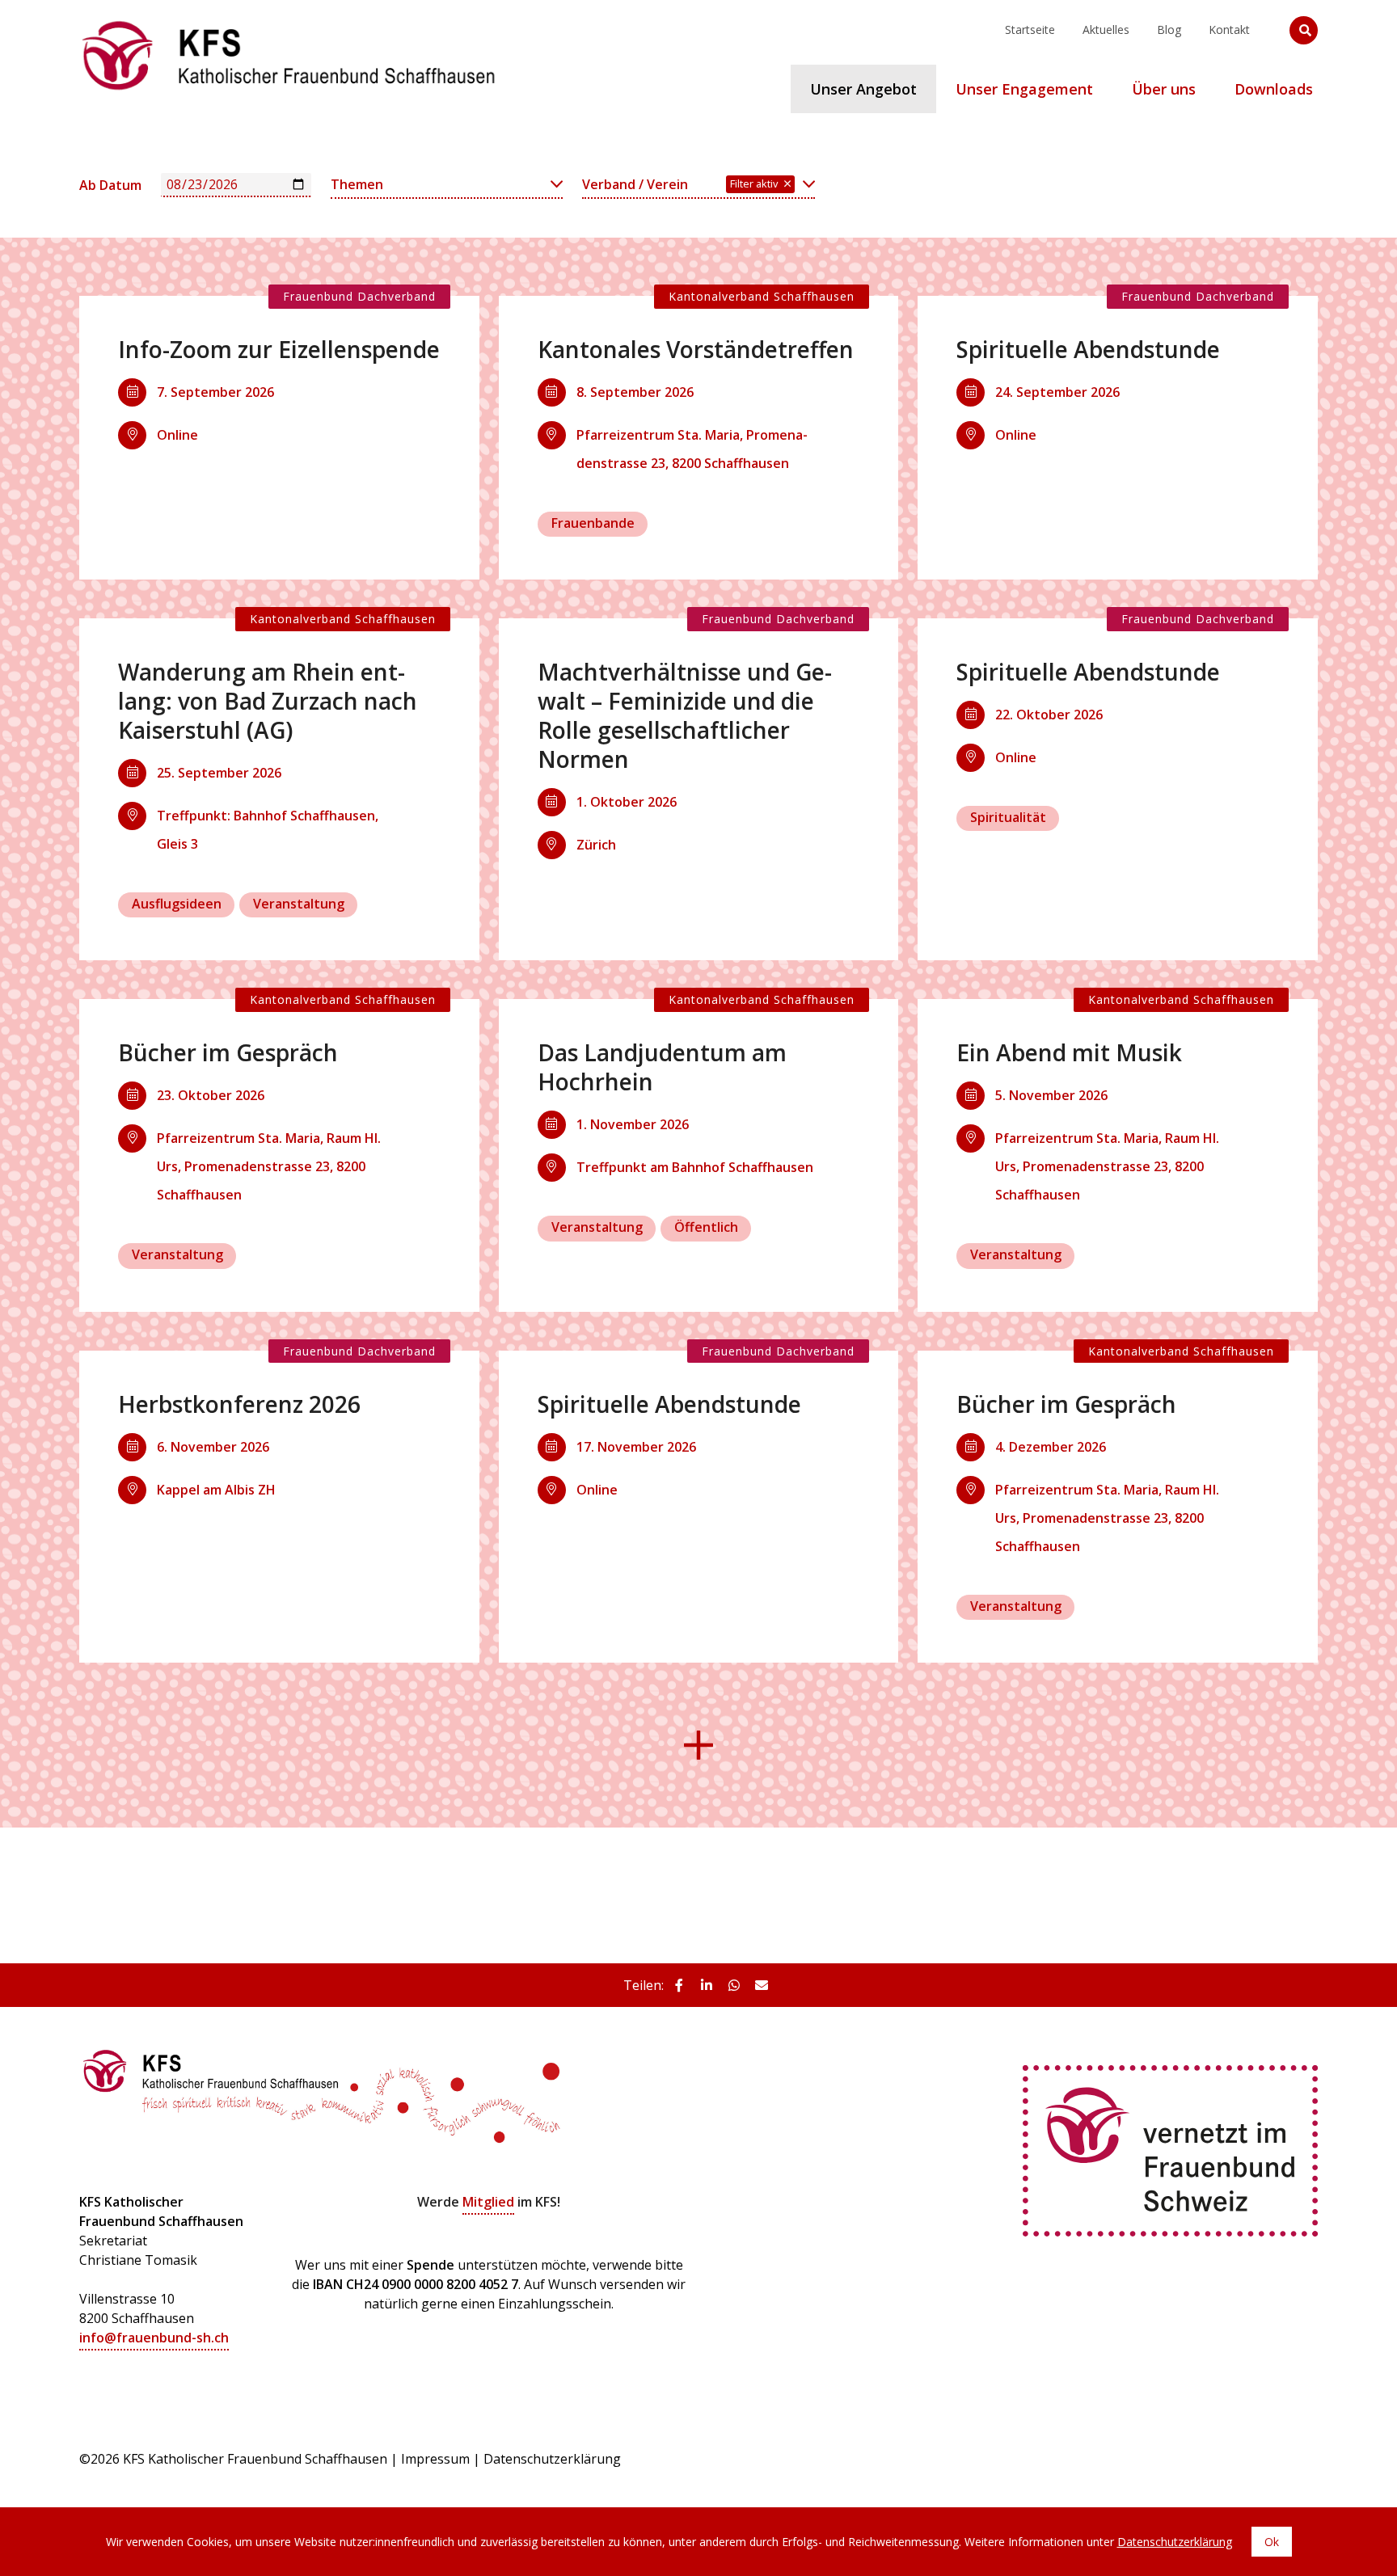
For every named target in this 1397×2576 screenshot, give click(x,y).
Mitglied (488, 2202)
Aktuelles (1106, 30)
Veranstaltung (299, 904)
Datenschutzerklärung (552, 2459)
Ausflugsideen (177, 904)
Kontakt (1229, 30)
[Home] (289, 20)
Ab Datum (110, 185)
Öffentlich (706, 1227)
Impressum (435, 2459)
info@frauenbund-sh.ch (154, 2338)
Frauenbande (593, 523)
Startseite (1030, 30)
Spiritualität (1008, 817)
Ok (1272, 2542)
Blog (1169, 30)
